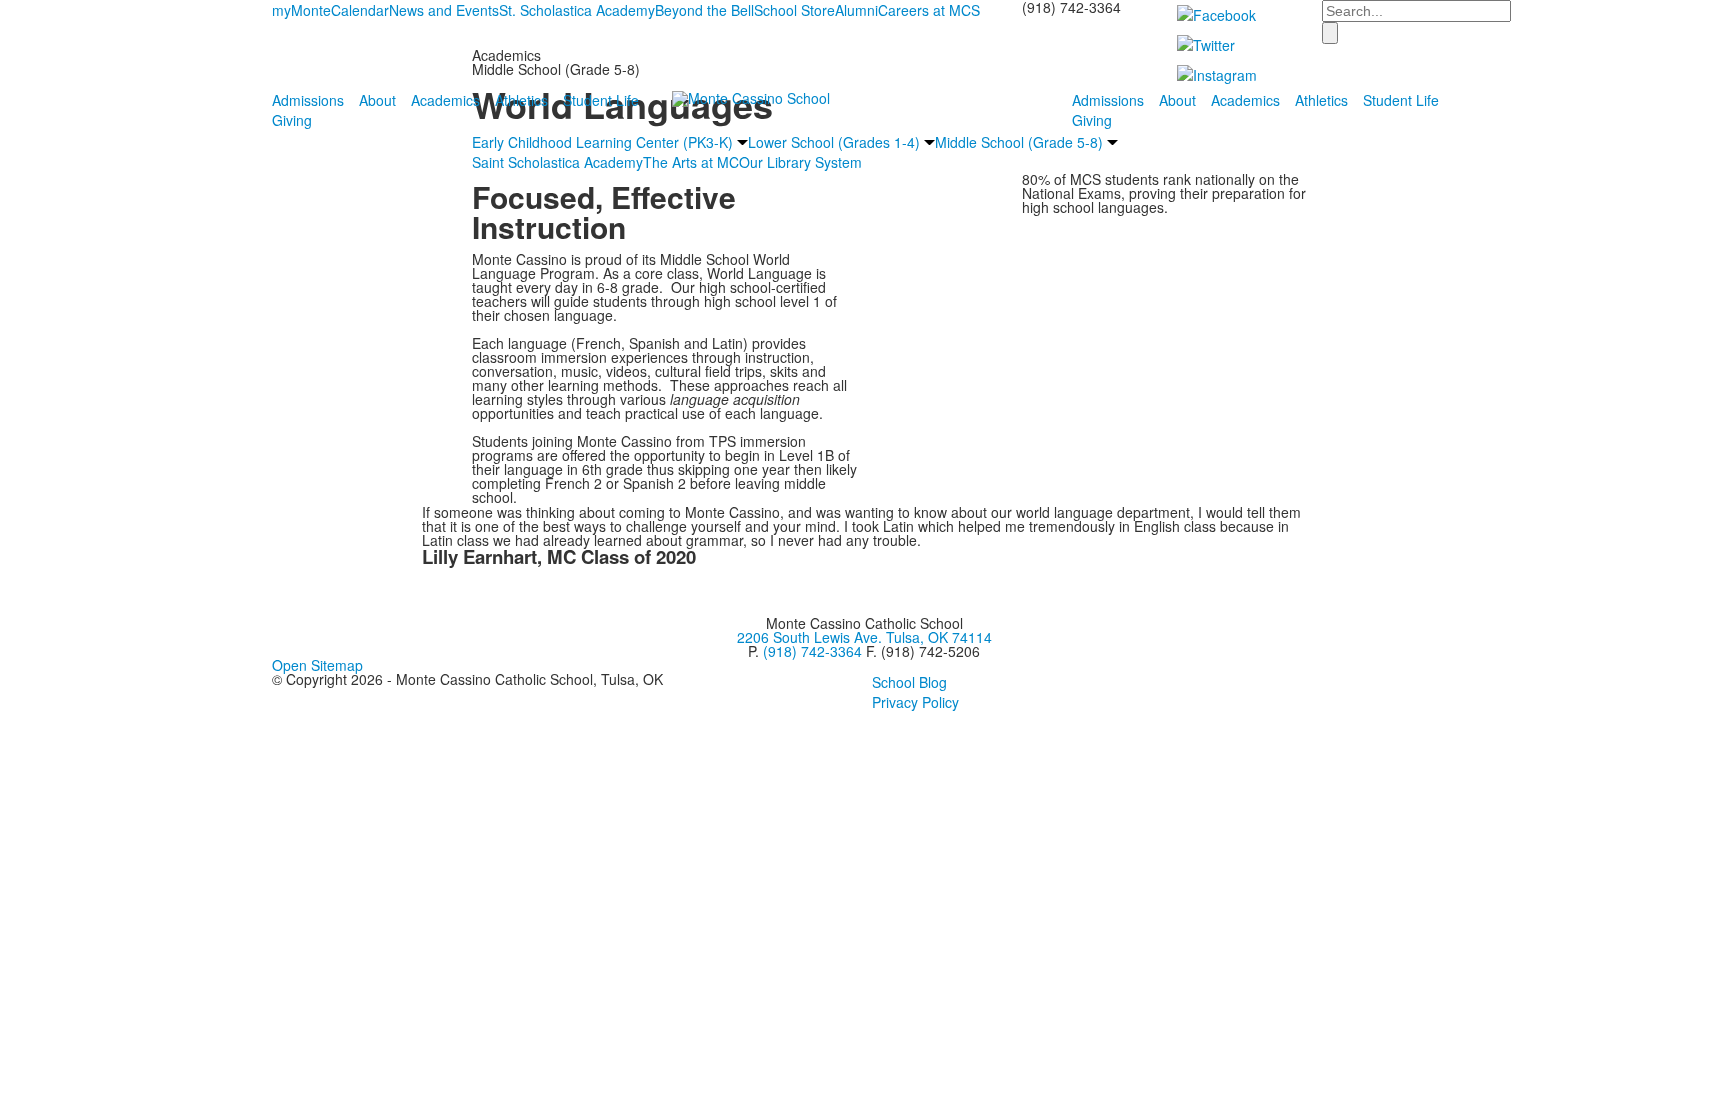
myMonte (301, 10)
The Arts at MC (691, 162)
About (377, 100)
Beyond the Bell (704, 10)
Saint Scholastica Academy (557, 162)
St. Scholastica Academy (577, 10)
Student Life (601, 100)
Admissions (308, 100)
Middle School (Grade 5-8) (1019, 142)
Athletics (521, 100)
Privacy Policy (915, 702)
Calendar (360, 10)
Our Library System (800, 162)
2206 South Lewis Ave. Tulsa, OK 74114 (864, 637)
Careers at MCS (929, 10)
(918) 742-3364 (812, 651)
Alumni (856, 10)
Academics (445, 100)
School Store (794, 10)
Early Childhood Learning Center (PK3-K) (602, 142)
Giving (292, 120)
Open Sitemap (317, 665)
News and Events (444, 10)
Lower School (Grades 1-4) (834, 142)
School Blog (909, 682)
